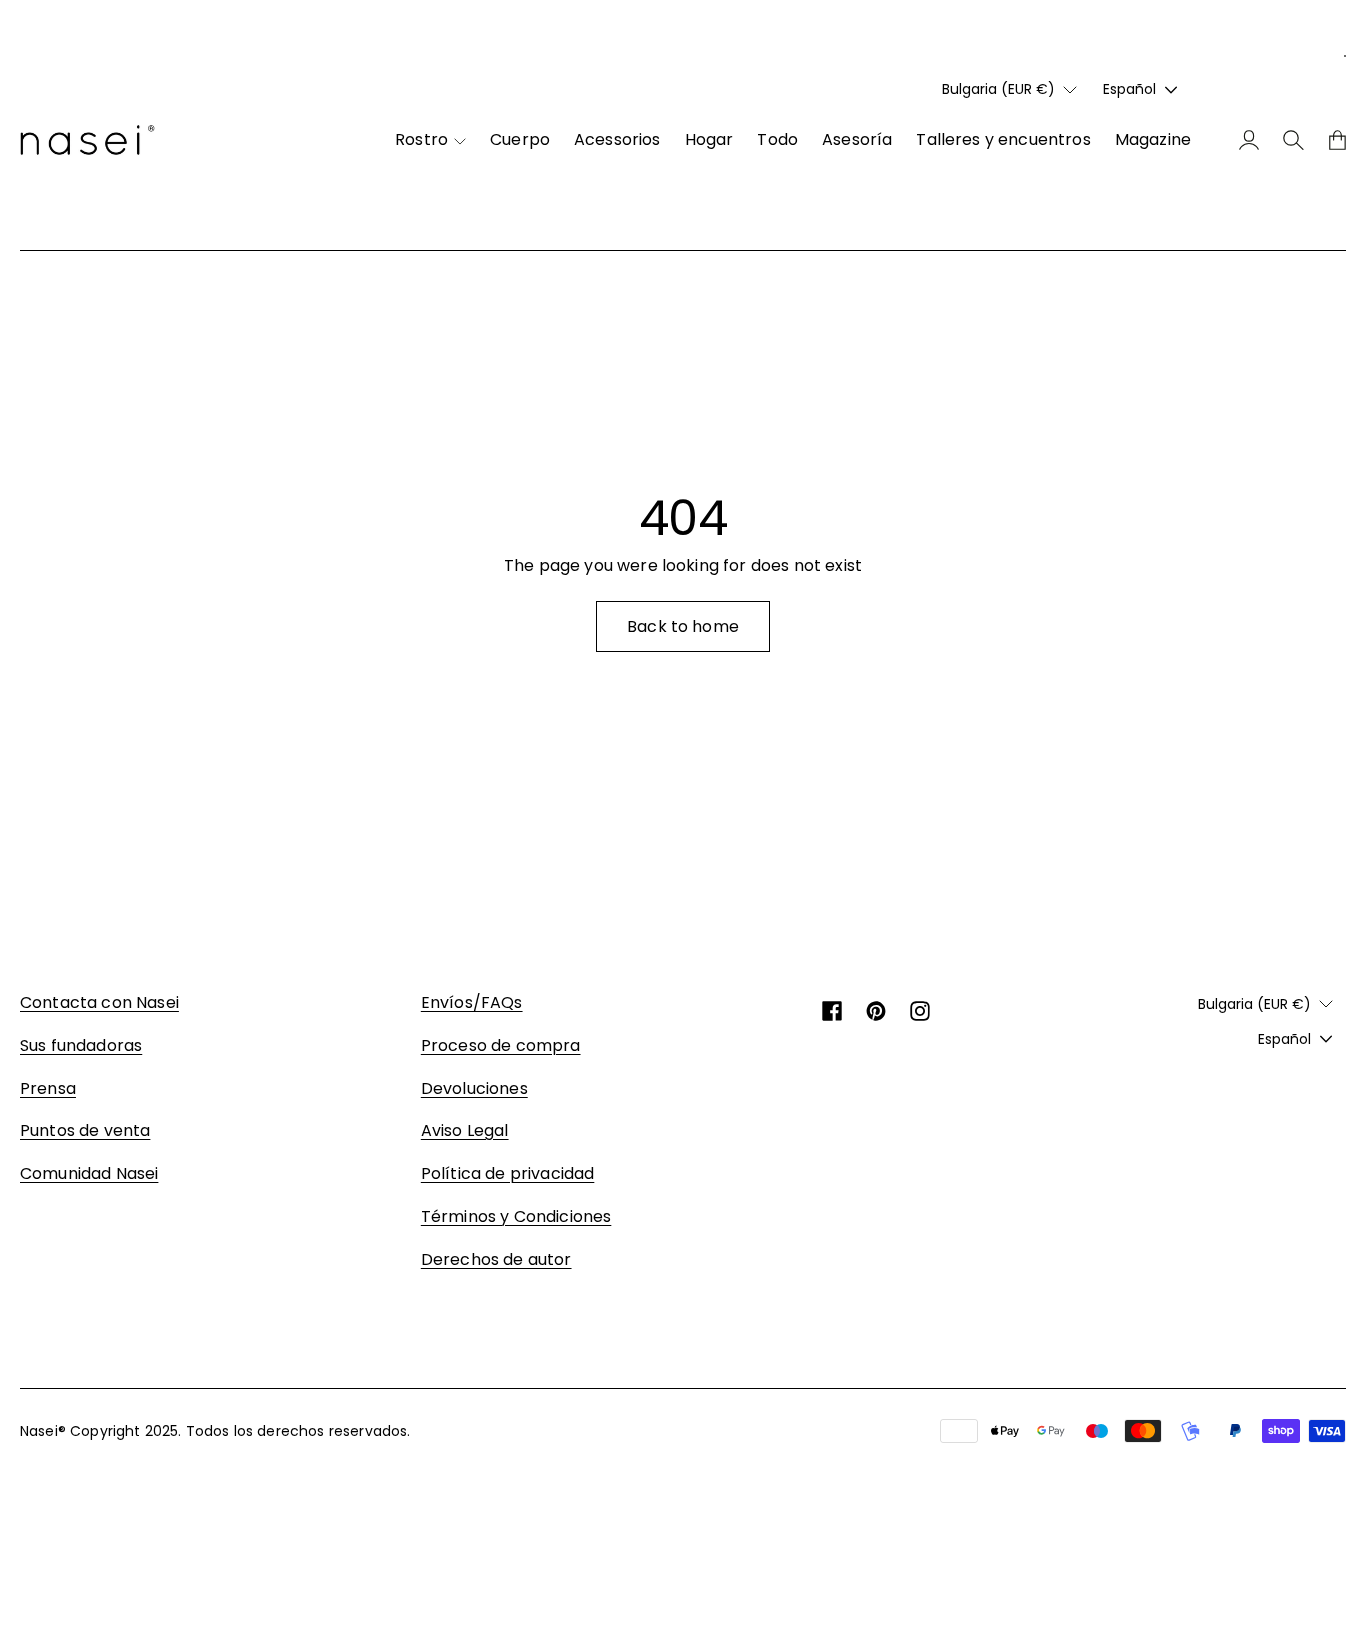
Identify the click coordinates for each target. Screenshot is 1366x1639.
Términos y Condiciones (516, 1216)
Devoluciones (474, 1088)
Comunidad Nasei (89, 1173)
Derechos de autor (496, 1259)
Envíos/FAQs (472, 1002)
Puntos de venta (85, 1130)
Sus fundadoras (81, 1045)
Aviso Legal (465, 1130)
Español (1129, 89)
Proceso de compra (501, 1045)
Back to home (683, 626)
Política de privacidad (508, 1173)
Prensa (48, 1088)
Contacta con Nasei (99, 1002)
